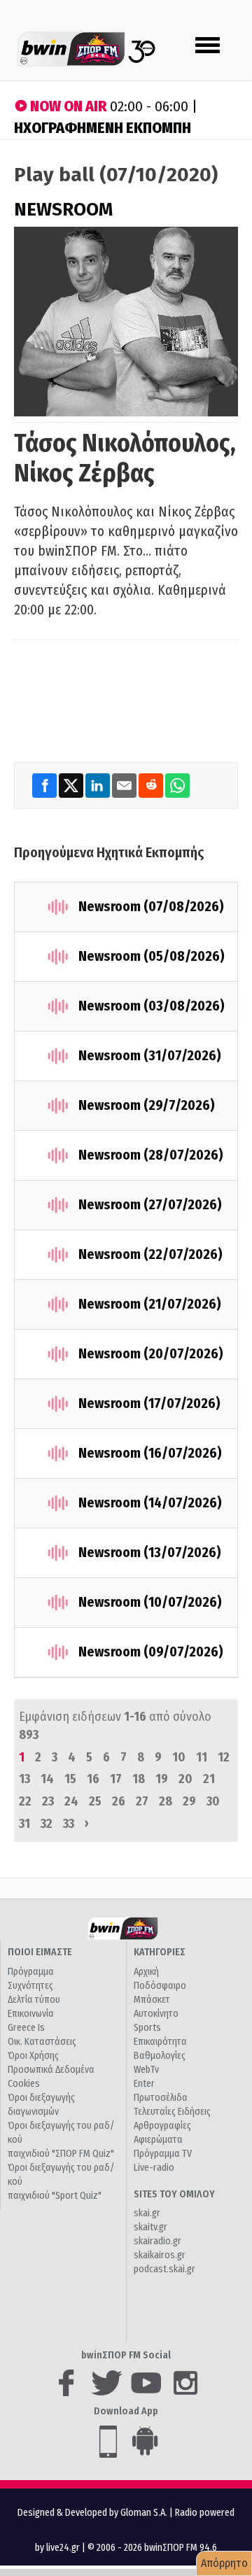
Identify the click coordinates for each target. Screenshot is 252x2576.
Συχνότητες (30, 1986)
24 (71, 1801)
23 (48, 1801)
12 (224, 1757)
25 (95, 1801)
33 (69, 1824)
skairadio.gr (157, 2241)
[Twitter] (72, 785)
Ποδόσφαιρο (160, 1986)
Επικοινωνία (31, 2014)
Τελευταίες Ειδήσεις (172, 2112)
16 (93, 1779)
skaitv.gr (150, 2227)
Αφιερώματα (158, 2140)
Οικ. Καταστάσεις (42, 2042)
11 (202, 1757)
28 (166, 1801)
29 (189, 1801)
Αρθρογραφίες (162, 2126)
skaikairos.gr (160, 2255)
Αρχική (146, 1972)
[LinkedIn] (99, 785)
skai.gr (147, 2213)
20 (185, 1779)
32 (47, 1824)
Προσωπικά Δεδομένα (51, 2070)
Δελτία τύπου (34, 2000)
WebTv (146, 2070)
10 (179, 1757)
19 (162, 1779)
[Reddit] (152, 785)
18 (139, 1779)
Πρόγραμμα (31, 1972)
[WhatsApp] (177, 785)
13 (24, 1779)
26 (119, 1801)
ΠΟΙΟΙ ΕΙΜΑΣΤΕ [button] (40, 1952)
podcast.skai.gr (164, 2269)
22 (25, 1801)
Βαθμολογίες (160, 2056)
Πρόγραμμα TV (163, 2154)
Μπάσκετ (152, 2000)
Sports (147, 2028)
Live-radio (154, 2168)
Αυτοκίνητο (156, 2014)
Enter (144, 2084)
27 (142, 1801)
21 (209, 1779)
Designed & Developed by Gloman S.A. (92, 2513)
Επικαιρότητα (160, 2042)
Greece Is (26, 2028)
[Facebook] (45, 785)
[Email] (125, 785)
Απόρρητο (224, 2563)
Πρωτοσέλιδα (161, 2098)
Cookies (24, 2084)
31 (24, 1824)
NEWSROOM (63, 210)
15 (70, 1779)
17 (116, 1779)
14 (47, 1779)
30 (213, 1801)
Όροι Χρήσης (33, 2056)
